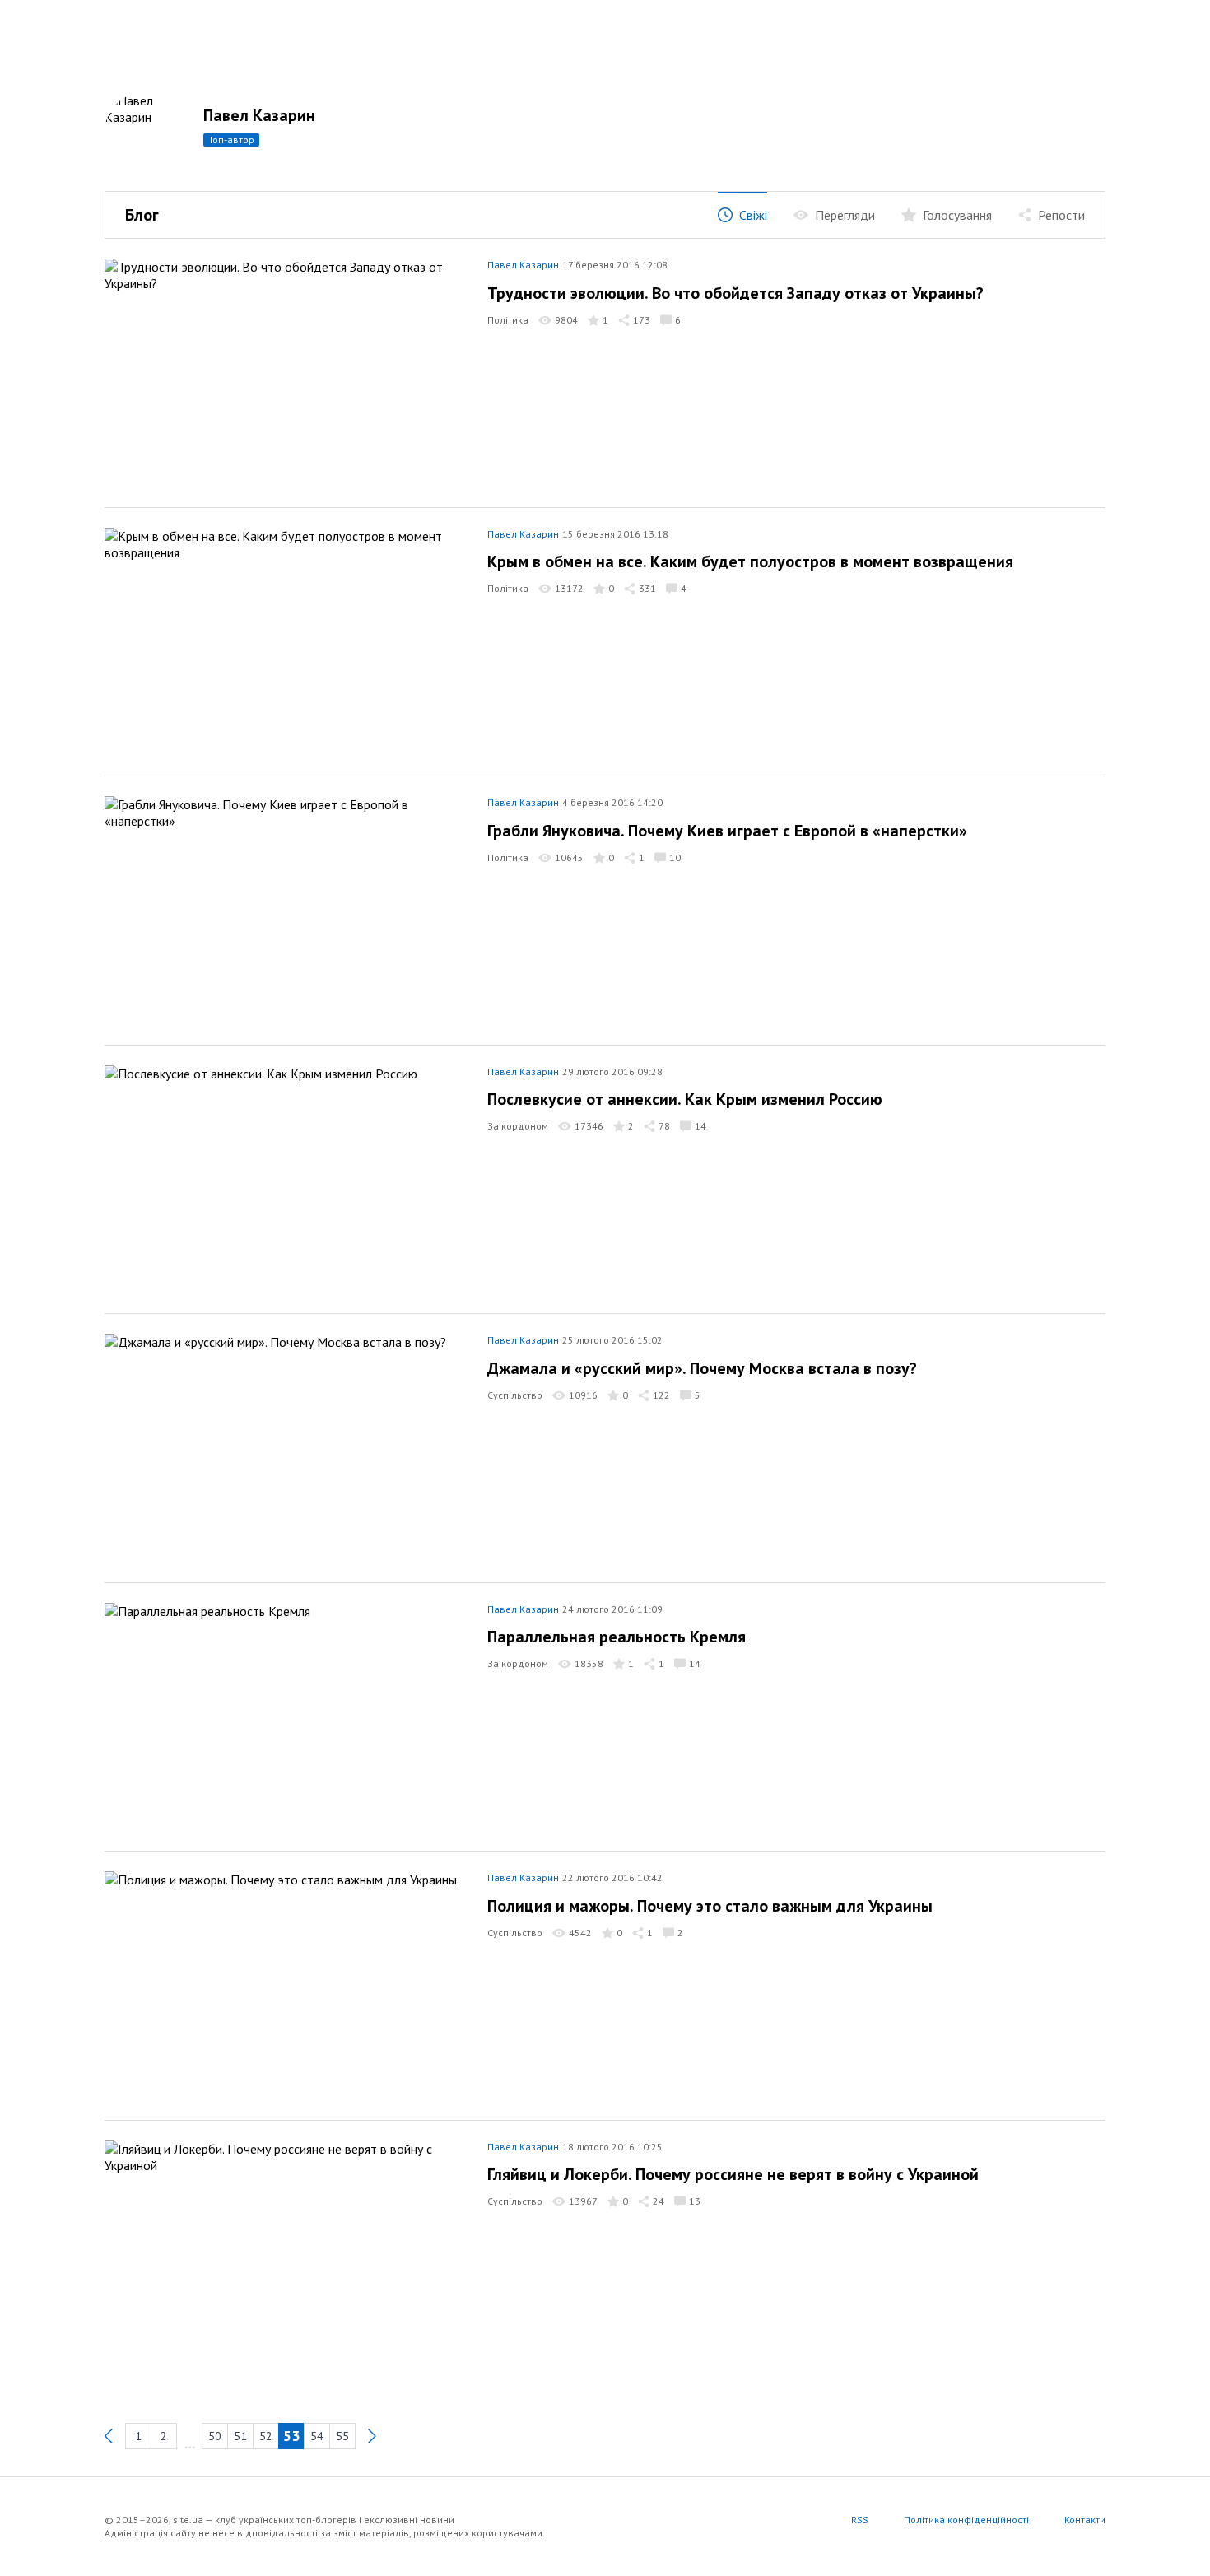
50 (215, 2436)
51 (240, 2436)
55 (342, 2436)
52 (266, 2436)
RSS (860, 2520)
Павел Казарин (259, 115)
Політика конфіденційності (966, 2520)
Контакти (1085, 2520)
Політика (508, 320)
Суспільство (515, 1395)
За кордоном (518, 1126)
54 (317, 2436)
